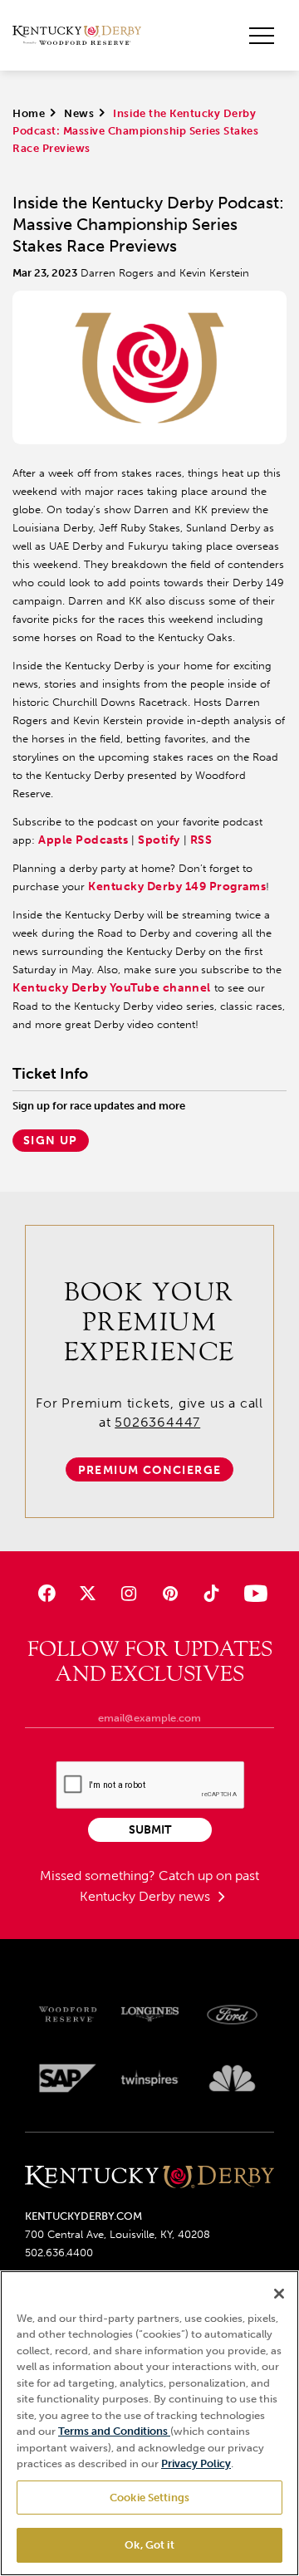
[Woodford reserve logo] (68, 2014)
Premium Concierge (150, 1470)
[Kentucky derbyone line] (149, 2178)
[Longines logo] (150, 2014)
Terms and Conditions (114, 2431)
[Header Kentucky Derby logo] (77, 36)
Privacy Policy (196, 2463)
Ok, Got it (149, 2545)
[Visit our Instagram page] (129, 1593)
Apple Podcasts (83, 840)
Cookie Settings (149, 2498)
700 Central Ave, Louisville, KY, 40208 (118, 2234)
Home (29, 113)
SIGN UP (51, 1141)
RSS (201, 840)
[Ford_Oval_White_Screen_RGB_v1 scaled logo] (232, 2015)
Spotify (159, 840)
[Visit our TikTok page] (211, 1593)
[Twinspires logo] (150, 2078)
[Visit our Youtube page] (252, 1593)
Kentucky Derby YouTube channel (112, 988)
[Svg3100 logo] (232, 2078)
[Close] (279, 2294)
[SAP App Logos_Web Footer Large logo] (68, 2078)
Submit (150, 1830)
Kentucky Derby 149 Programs (177, 886)
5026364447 (157, 1422)
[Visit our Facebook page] (47, 1593)
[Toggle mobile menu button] (262, 36)
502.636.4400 (59, 2253)
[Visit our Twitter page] (88, 1593)
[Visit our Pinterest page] (170, 1593)
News (79, 113)
